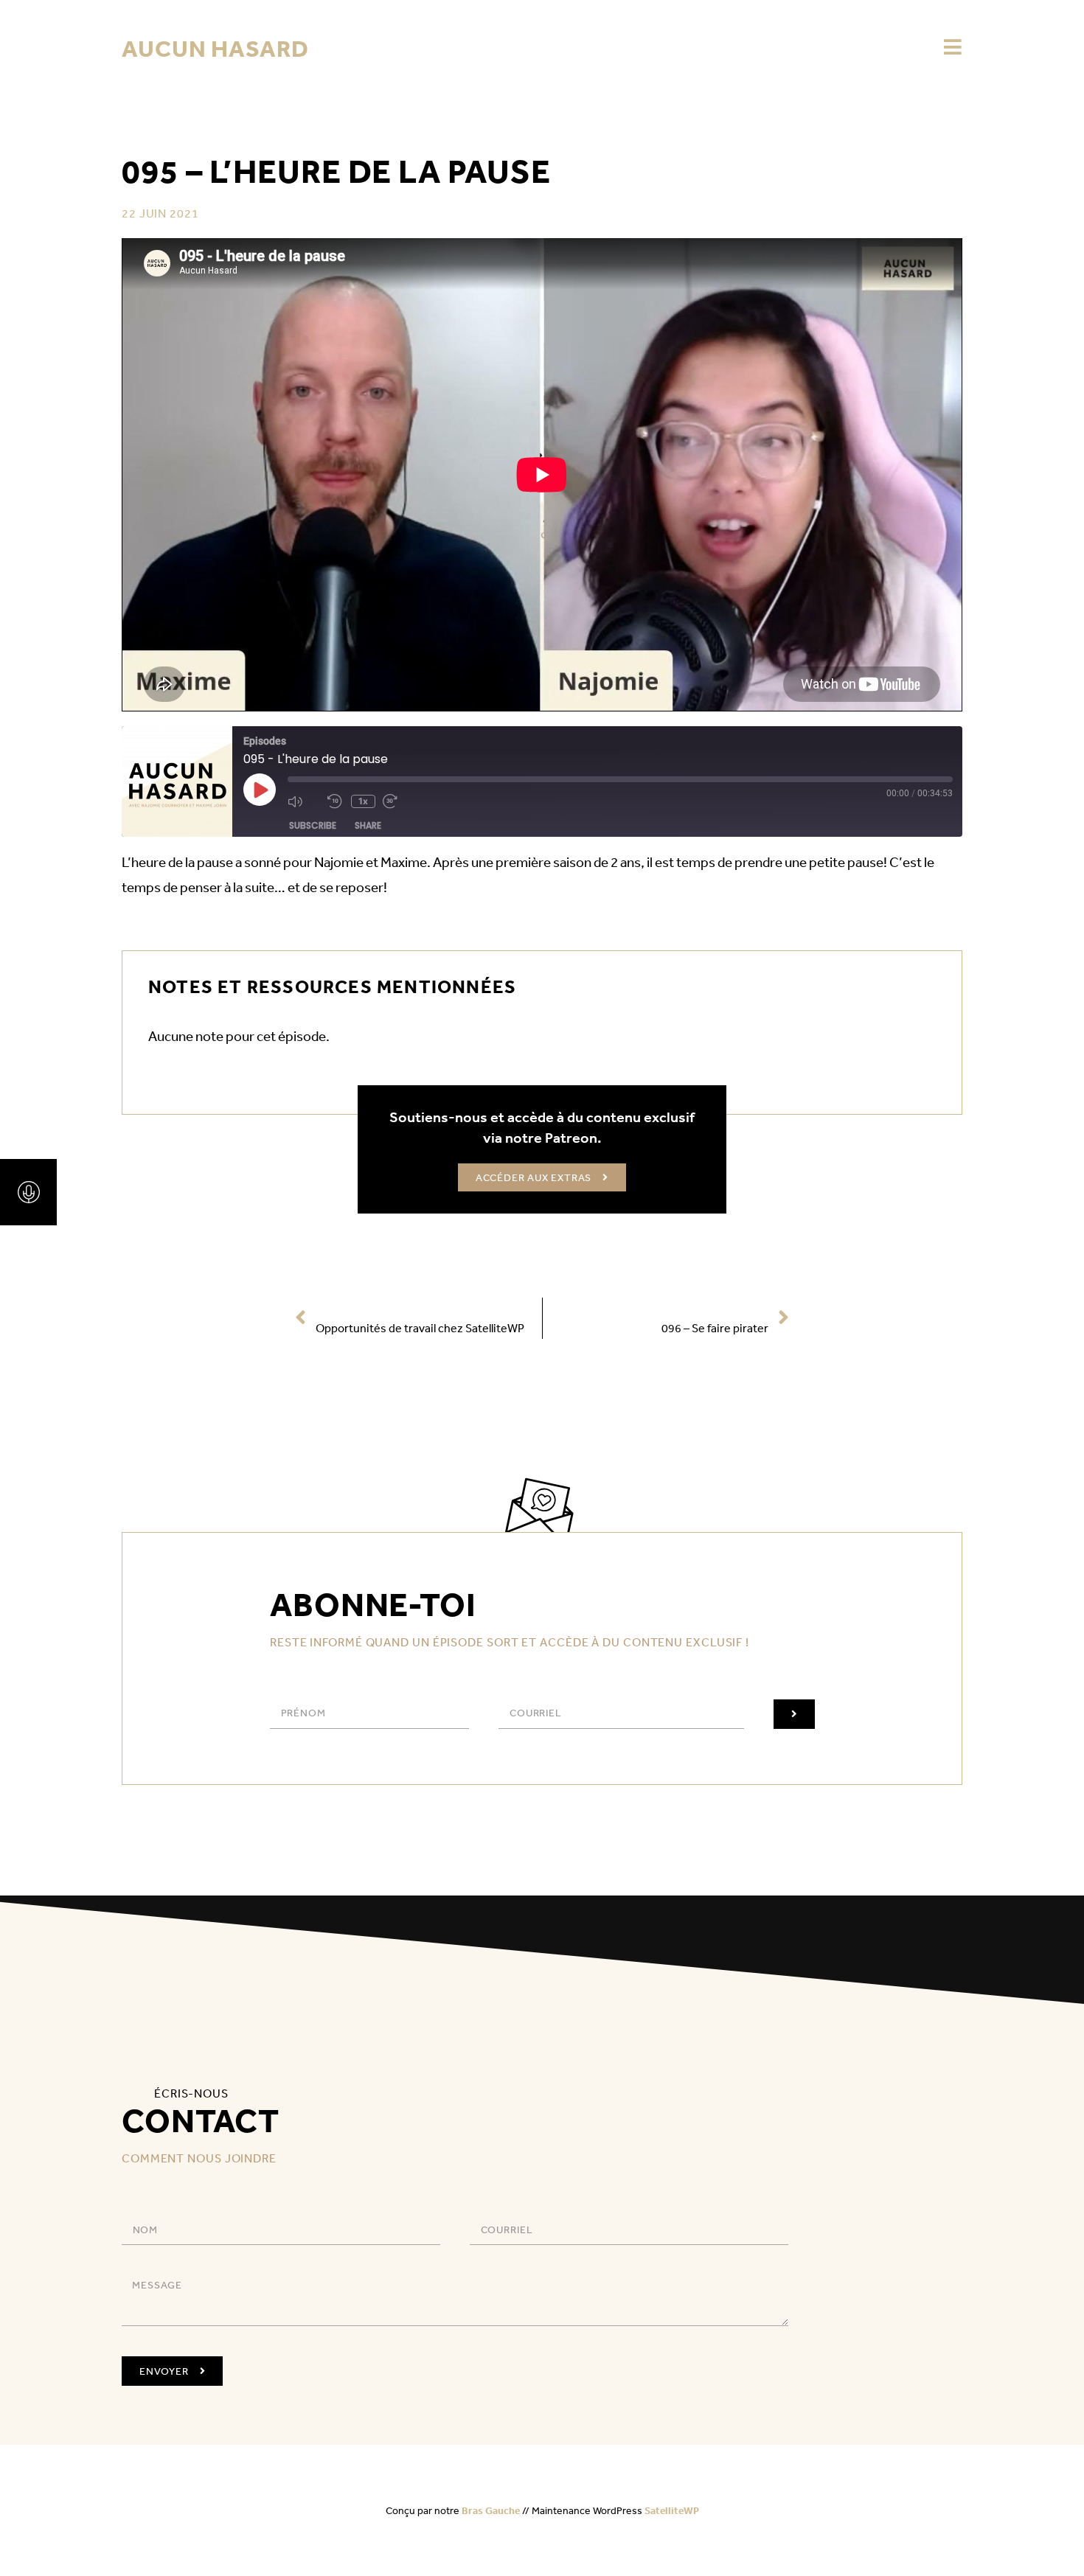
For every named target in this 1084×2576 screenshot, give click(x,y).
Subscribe (313, 825)
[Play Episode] (260, 790)
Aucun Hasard (215, 48)
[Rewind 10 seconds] (336, 801)
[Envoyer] (794, 1714)
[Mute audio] (304, 801)
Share (368, 825)
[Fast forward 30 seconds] (399, 801)
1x (363, 801)
